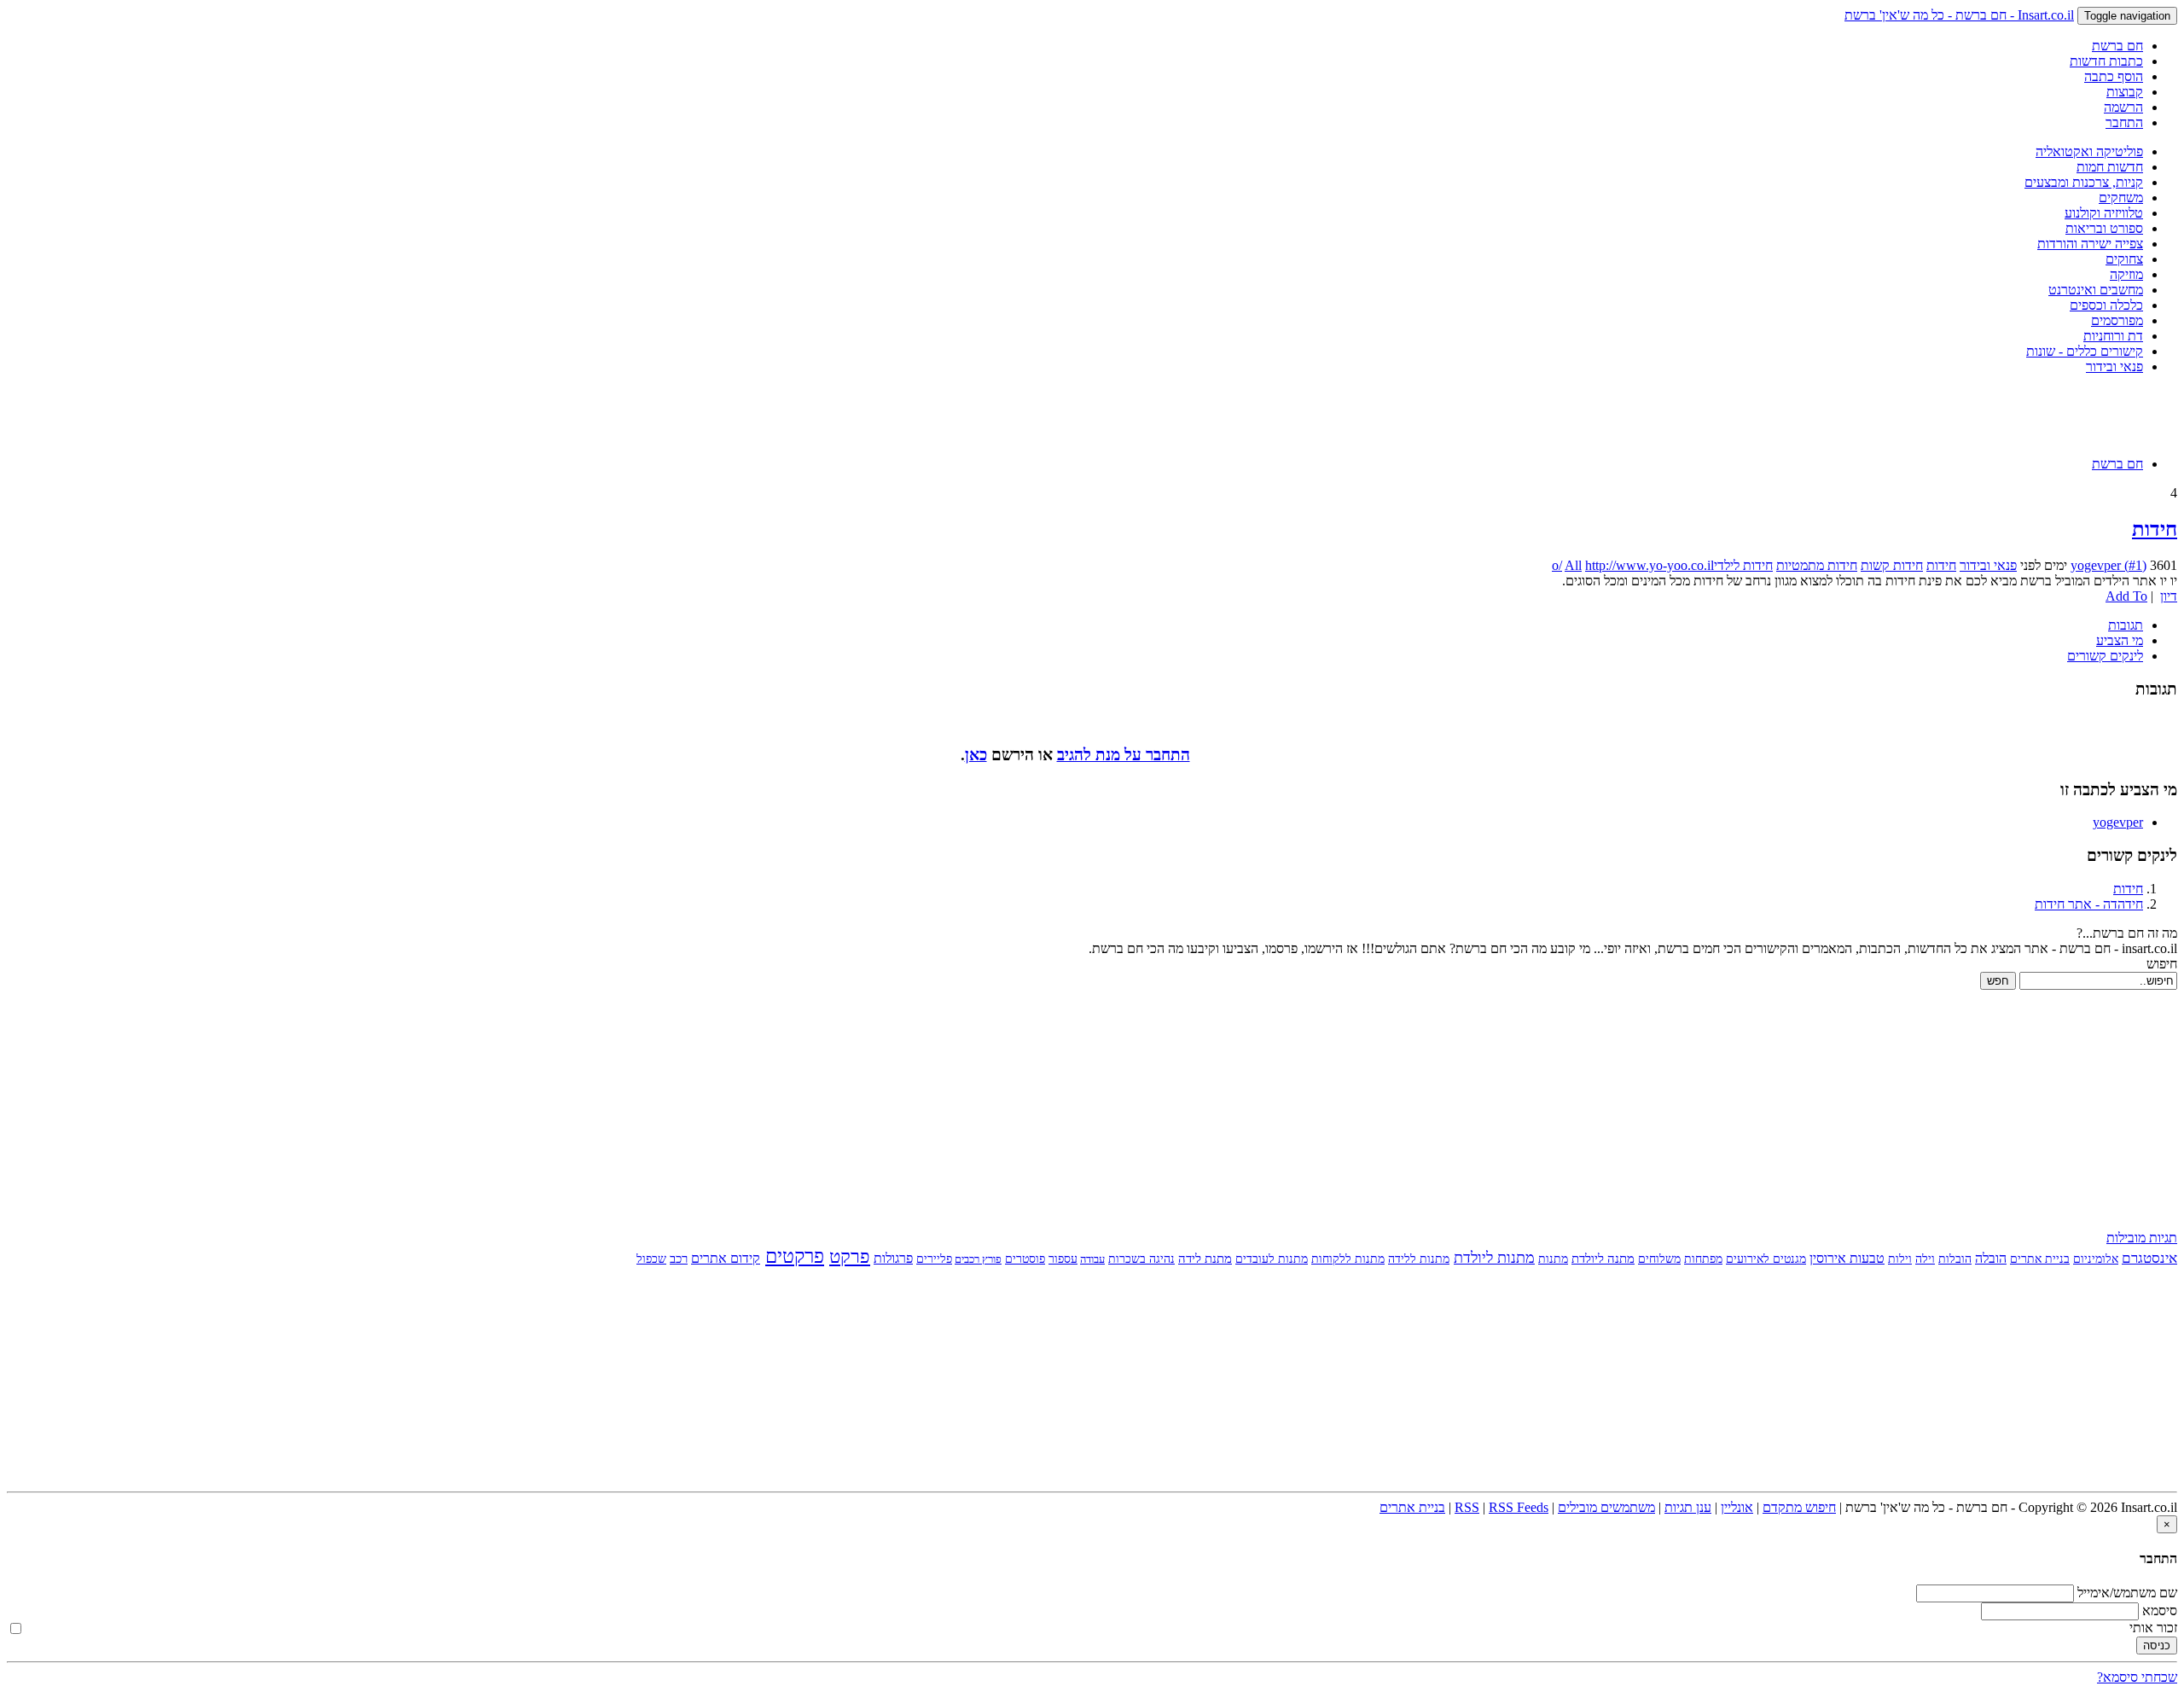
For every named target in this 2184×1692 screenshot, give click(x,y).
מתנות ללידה (1419, 1259)
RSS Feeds (1519, 1507)
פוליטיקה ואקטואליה (2089, 151)
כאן (976, 755)
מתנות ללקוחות (1348, 1259)
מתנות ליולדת (1494, 1258)
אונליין (1737, 1507)
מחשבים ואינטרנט (2096, 290)
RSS (1467, 1507)
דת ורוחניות (2113, 336)
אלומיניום (2096, 1259)
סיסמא (2160, 1611)
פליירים (934, 1259)
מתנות (1553, 1259)
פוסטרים (1025, 1259)
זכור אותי (2153, 1628)
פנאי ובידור (2114, 366)
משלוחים (1659, 1259)
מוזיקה (2126, 274)
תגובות (2126, 625)
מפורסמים (2117, 320)
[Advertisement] (1092, 414)
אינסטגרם (2149, 1258)
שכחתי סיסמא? (2137, 1677)
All (1573, 565)
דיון (2169, 596)
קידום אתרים (726, 1258)
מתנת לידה (1205, 1259)
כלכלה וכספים (2106, 305)
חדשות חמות (2110, 167)
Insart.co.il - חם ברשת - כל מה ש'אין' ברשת (1959, 15)
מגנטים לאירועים (1766, 1259)
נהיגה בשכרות (1141, 1259)
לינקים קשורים (2105, 656)
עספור (1063, 1259)
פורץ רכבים (978, 1259)
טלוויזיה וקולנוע (2104, 213)
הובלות (1955, 1259)
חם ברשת (2117, 46)
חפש (1998, 981)
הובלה (1991, 1258)
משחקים (2121, 198)
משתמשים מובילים (1606, 1507)
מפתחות (1703, 1259)
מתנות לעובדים (1272, 1259)
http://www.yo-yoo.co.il (1650, 565)
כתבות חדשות (2106, 61)
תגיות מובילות (2142, 1238)
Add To (2126, 596)
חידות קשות (1892, 565)
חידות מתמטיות (1817, 565)
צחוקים (2124, 259)
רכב (679, 1258)
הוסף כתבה (2114, 76)
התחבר (2124, 122)
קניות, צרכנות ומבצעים (2084, 182)
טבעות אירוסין (1847, 1258)
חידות (2155, 529)
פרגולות (893, 1258)
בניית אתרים (2040, 1259)
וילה (1925, 1259)
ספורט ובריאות (2104, 228)
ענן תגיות (1688, 1507)
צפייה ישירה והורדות (2090, 244)
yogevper (2118, 822)
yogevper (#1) (2108, 565)
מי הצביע (2120, 640)
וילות (1900, 1259)
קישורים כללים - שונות (2085, 351)
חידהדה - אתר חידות (2089, 904)
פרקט (850, 1256)
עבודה (1092, 1259)
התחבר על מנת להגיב (1124, 755)
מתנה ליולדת (1603, 1258)
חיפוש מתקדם (1799, 1507)
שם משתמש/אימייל (2127, 1593)
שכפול (651, 1259)
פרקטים (795, 1256)
